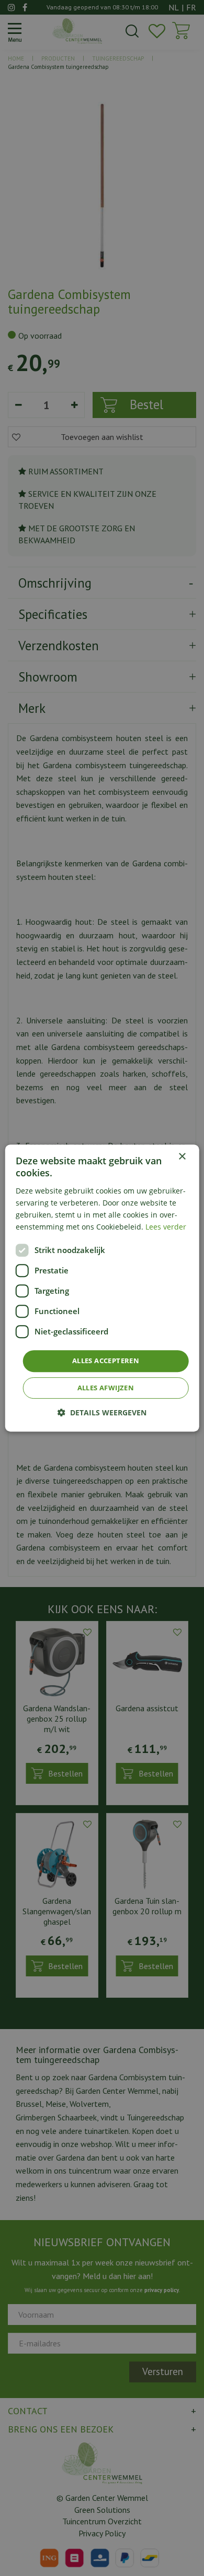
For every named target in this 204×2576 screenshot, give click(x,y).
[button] (102, 1412)
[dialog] (102, 1288)
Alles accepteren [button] (106, 1361)
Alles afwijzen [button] (106, 1388)
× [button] (182, 1157)
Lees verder (166, 1227)
